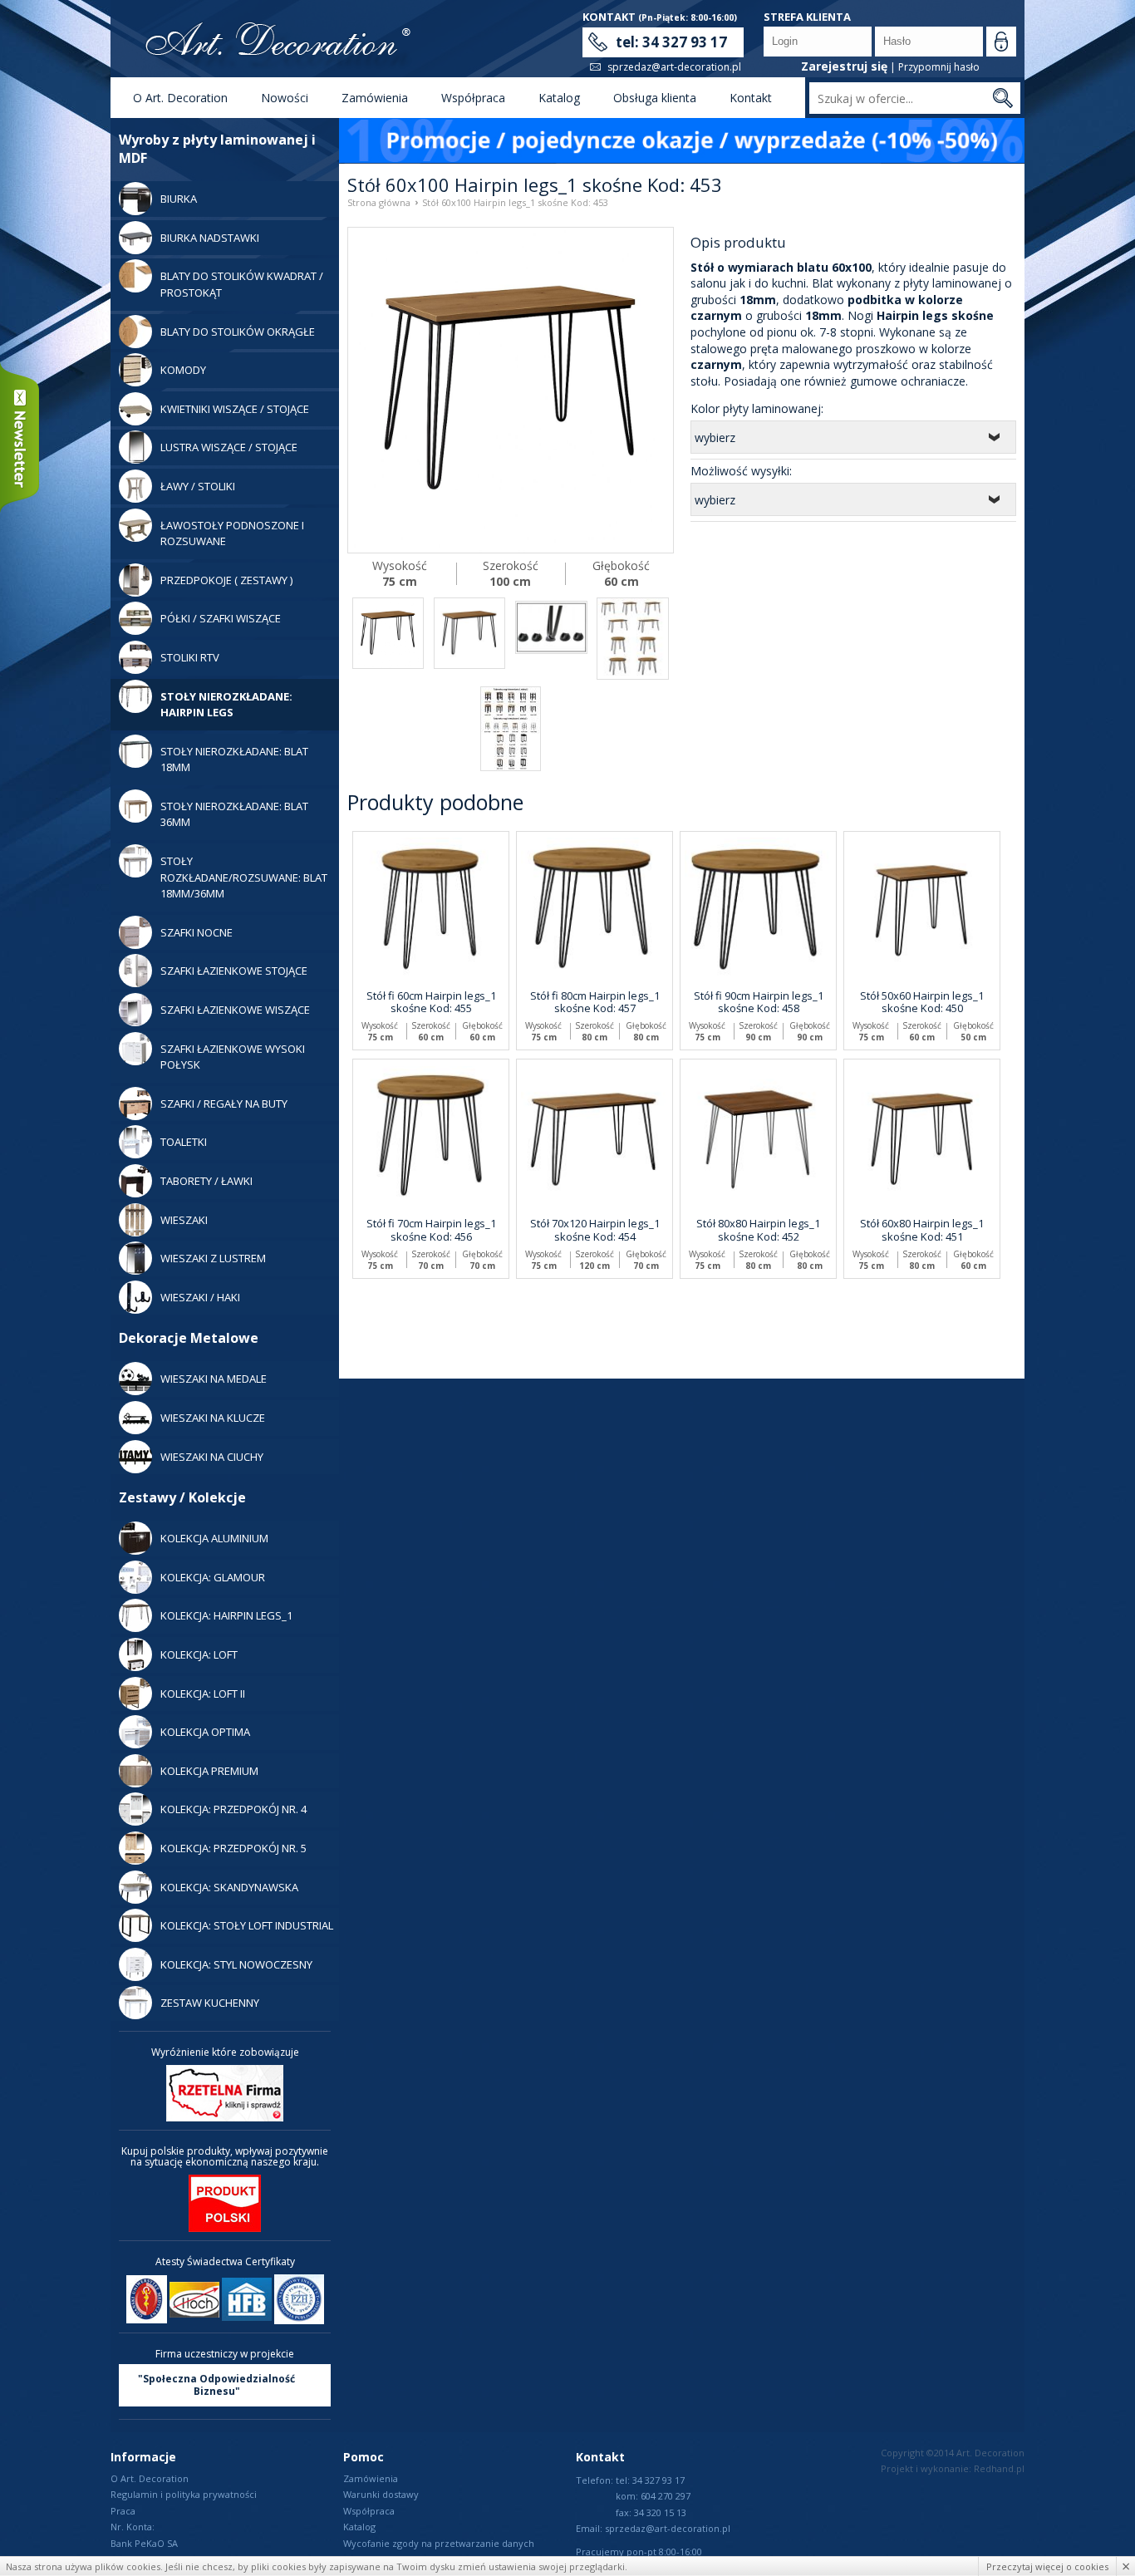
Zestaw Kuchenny (210, 2003)
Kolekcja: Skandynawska (229, 1887)
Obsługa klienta (655, 98)
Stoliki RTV (190, 657)
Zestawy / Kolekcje (182, 1497)
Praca (123, 2511)
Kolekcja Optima (205, 1732)
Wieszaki (184, 1220)
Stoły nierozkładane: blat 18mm (234, 760)
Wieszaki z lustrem (213, 1258)
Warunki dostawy (381, 2494)
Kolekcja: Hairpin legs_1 (226, 1615)
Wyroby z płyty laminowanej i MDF (217, 149)
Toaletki (184, 1142)
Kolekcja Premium (209, 1771)
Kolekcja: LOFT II (203, 1694)
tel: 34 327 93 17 (671, 42)
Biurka (179, 199)
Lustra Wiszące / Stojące (229, 447)
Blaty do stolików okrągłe (238, 332)
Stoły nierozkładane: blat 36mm (234, 814)
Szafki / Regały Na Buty (224, 1104)
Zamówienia (375, 98)
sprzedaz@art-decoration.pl (674, 67)
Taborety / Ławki (206, 1181)
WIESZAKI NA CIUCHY (212, 1457)
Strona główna (379, 202)
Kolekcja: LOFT (199, 1654)
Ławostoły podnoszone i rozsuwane (232, 533)
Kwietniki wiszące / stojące (235, 409)
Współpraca (473, 98)
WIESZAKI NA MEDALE (214, 1379)
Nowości (285, 98)
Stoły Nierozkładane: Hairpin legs (226, 705)
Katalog (559, 98)
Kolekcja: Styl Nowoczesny (236, 1964)
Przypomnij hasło (939, 67)
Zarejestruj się (844, 66)
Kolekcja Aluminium (214, 1538)
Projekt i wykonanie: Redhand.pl (953, 2468)
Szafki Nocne (197, 932)
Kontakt (751, 98)
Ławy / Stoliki (198, 486)
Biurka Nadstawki (210, 238)
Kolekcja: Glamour (213, 1577)
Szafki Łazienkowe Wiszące (235, 1010)
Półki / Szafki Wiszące (221, 618)
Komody (183, 370)
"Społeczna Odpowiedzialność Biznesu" (216, 2385)
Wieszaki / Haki (200, 1297)
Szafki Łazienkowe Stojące (234, 971)
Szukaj (1002, 98)
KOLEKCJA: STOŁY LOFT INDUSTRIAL (247, 1925)
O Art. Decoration (180, 98)
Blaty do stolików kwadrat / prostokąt (242, 284)
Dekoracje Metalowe (189, 1338)
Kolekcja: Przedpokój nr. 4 (233, 1809)
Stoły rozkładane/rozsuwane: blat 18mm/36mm (244, 877)
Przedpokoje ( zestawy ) (226, 580)
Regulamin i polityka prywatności (184, 2494)
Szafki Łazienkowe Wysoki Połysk (233, 1057)
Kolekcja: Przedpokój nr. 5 (233, 1848)
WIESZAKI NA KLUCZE (213, 1418)
